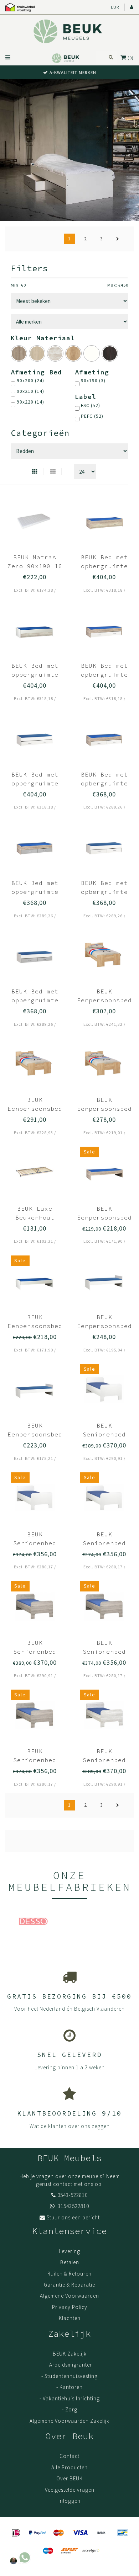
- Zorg (70, 2409)
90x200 (30, 381)
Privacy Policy (70, 2307)
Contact (69, 2456)
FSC (91, 406)
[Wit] (92, 353)
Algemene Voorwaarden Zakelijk (69, 2421)
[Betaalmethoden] (16, 2533)
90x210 (30, 391)
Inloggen (69, 2501)
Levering (69, 2251)
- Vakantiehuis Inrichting (70, 2398)
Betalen (70, 2262)
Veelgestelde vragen (70, 2490)
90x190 (93, 381)
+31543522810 (72, 2206)
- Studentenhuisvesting (69, 2376)
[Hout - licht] (37, 353)
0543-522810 (73, 2195)
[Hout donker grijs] (19, 353)
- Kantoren (69, 2387)
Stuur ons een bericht (73, 2217)
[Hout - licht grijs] (55, 353)
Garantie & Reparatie (69, 2285)
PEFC (92, 416)
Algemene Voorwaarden (69, 2296)
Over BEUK (69, 2478)
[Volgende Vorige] (118, 239)
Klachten (70, 2318)
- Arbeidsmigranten (69, 2365)
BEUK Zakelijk (70, 2354)
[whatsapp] (20, 2556)
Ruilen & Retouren (69, 2274)
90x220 (30, 402)
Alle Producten (69, 2467)
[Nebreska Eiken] (73, 353)
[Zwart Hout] (110, 353)
